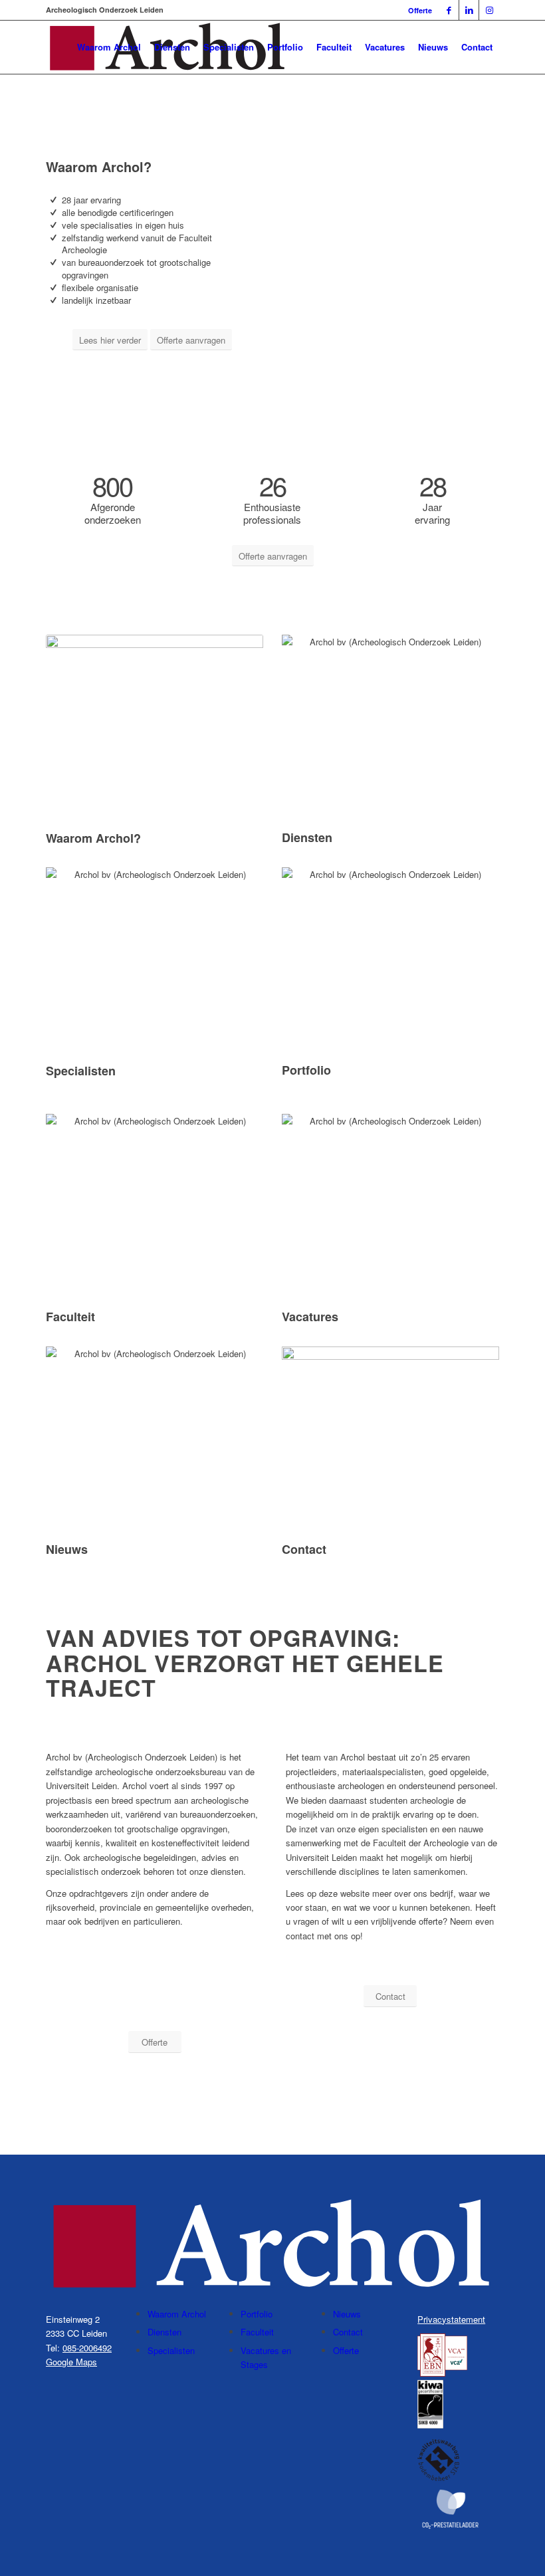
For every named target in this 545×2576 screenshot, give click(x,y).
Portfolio (257, 2314)
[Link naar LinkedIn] (469, 10)
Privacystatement (451, 2319)
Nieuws (347, 2314)
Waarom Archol (177, 2314)
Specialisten (171, 2350)
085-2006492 (87, 2348)
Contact (348, 2332)
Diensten (164, 2332)
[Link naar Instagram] (489, 10)
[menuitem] (417, 10)
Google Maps (71, 2362)
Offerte (420, 10)
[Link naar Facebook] (449, 10)
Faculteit (257, 2332)
